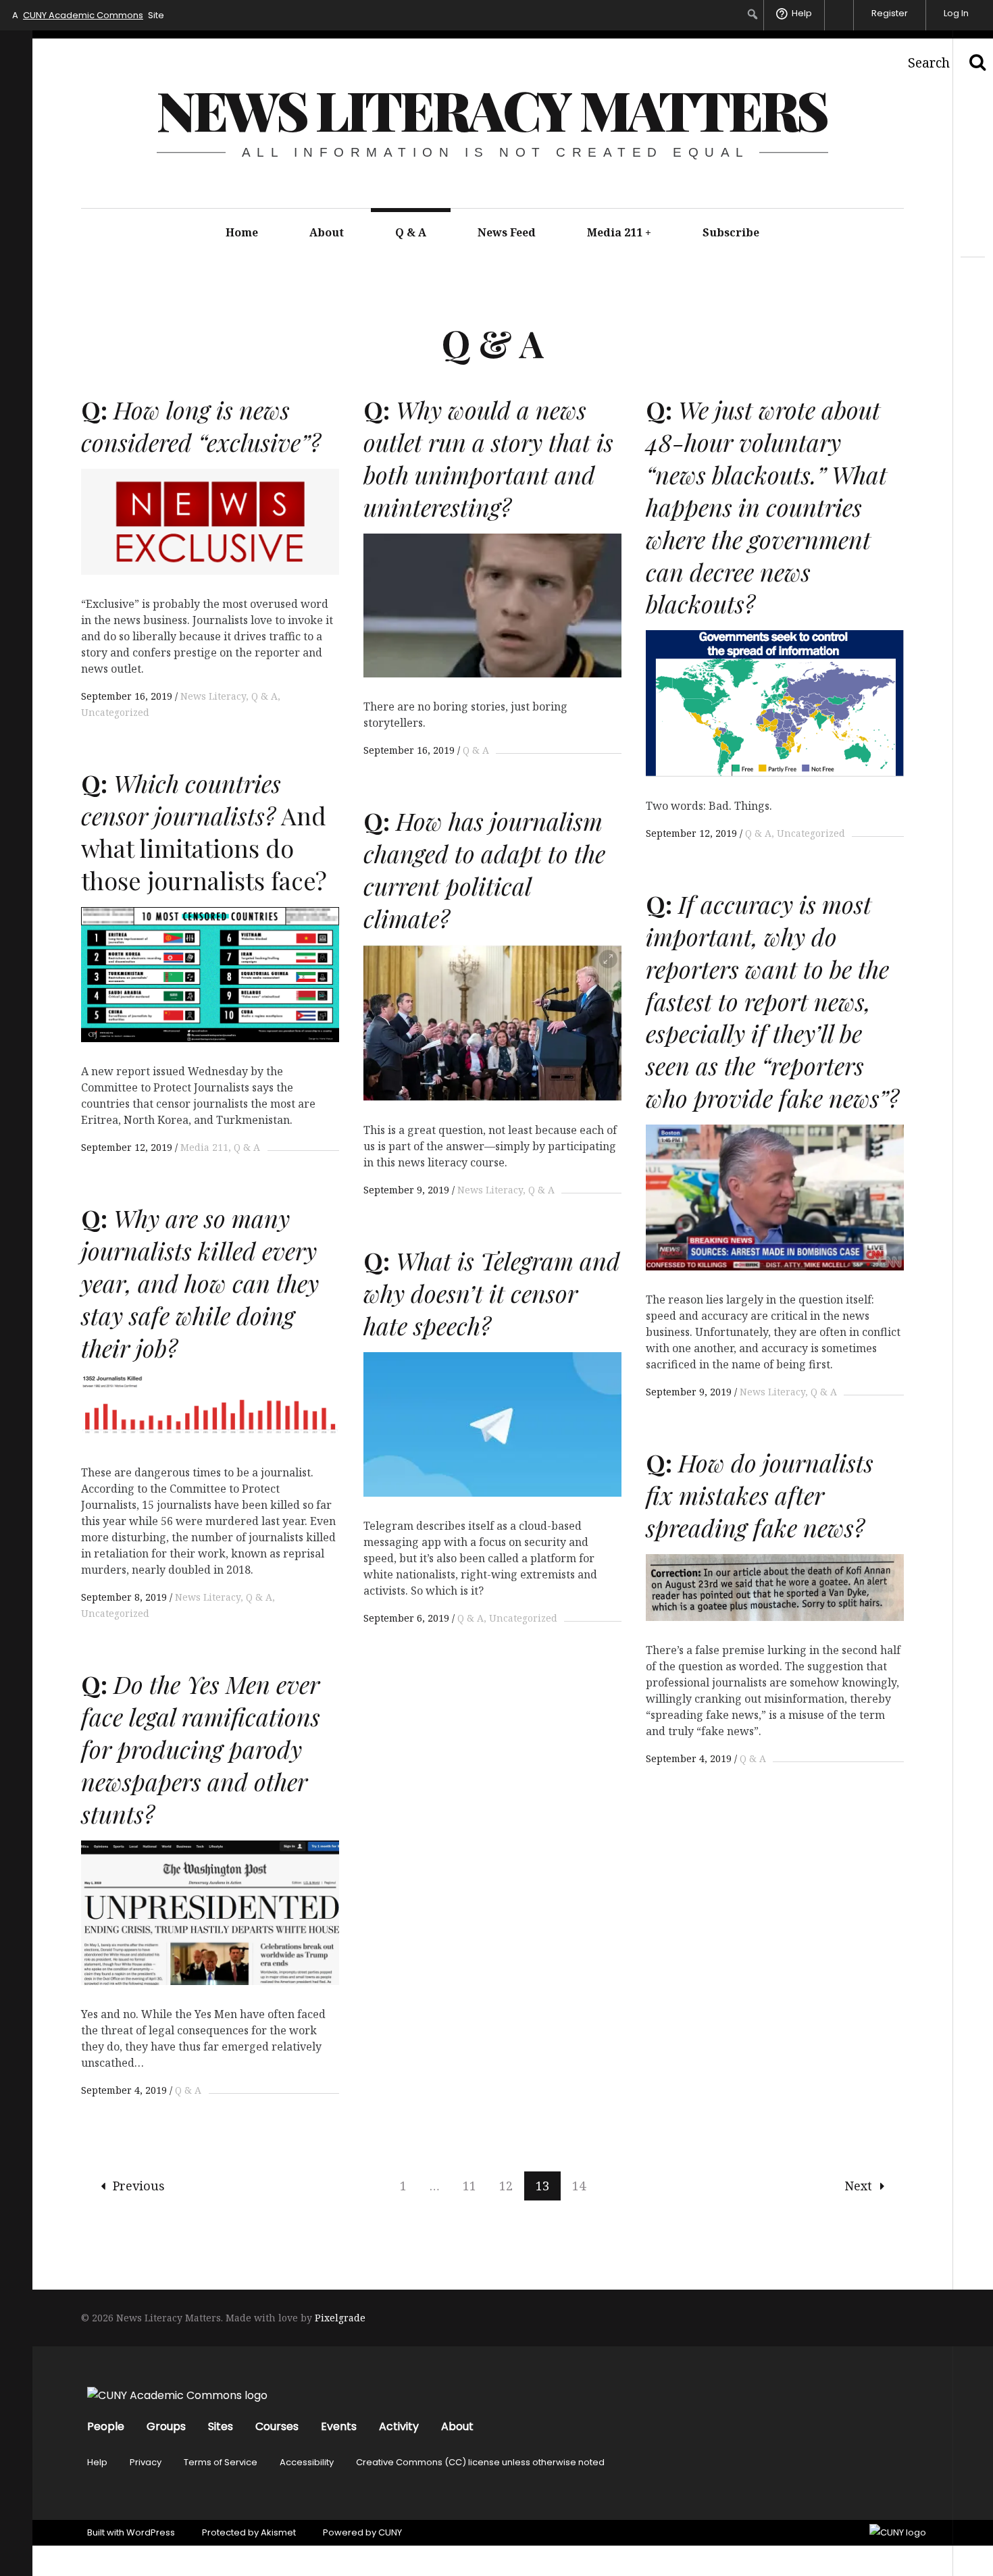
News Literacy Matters (492, 109)
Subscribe (731, 232)
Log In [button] (956, 13)
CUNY (390, 2532)
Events (339, 2426)
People (106, 2426)
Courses (277, 2426)
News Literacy (213, 696)
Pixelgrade (340, 2318)
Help (97, 2462)
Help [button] (802, 13)
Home (242, 232)
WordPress (151, 2532)
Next (858, 2186)
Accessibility (307, 2462)
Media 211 (619, 232)
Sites (221, 2426)
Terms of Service (221, 2462)
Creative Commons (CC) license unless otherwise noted (480, 2462)
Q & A (411, 232)
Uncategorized (811, 833)
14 (579, 2186)
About (327, 232)
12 (506, 2186)
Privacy (146, 2462)
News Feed (507, 232)
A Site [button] (88, 15)
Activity (399, 2426)
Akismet (278, 2532)
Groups (166, 2426)
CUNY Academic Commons (83, 15)
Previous (139, 2186)
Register (890, 13)
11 (469, 2186)
